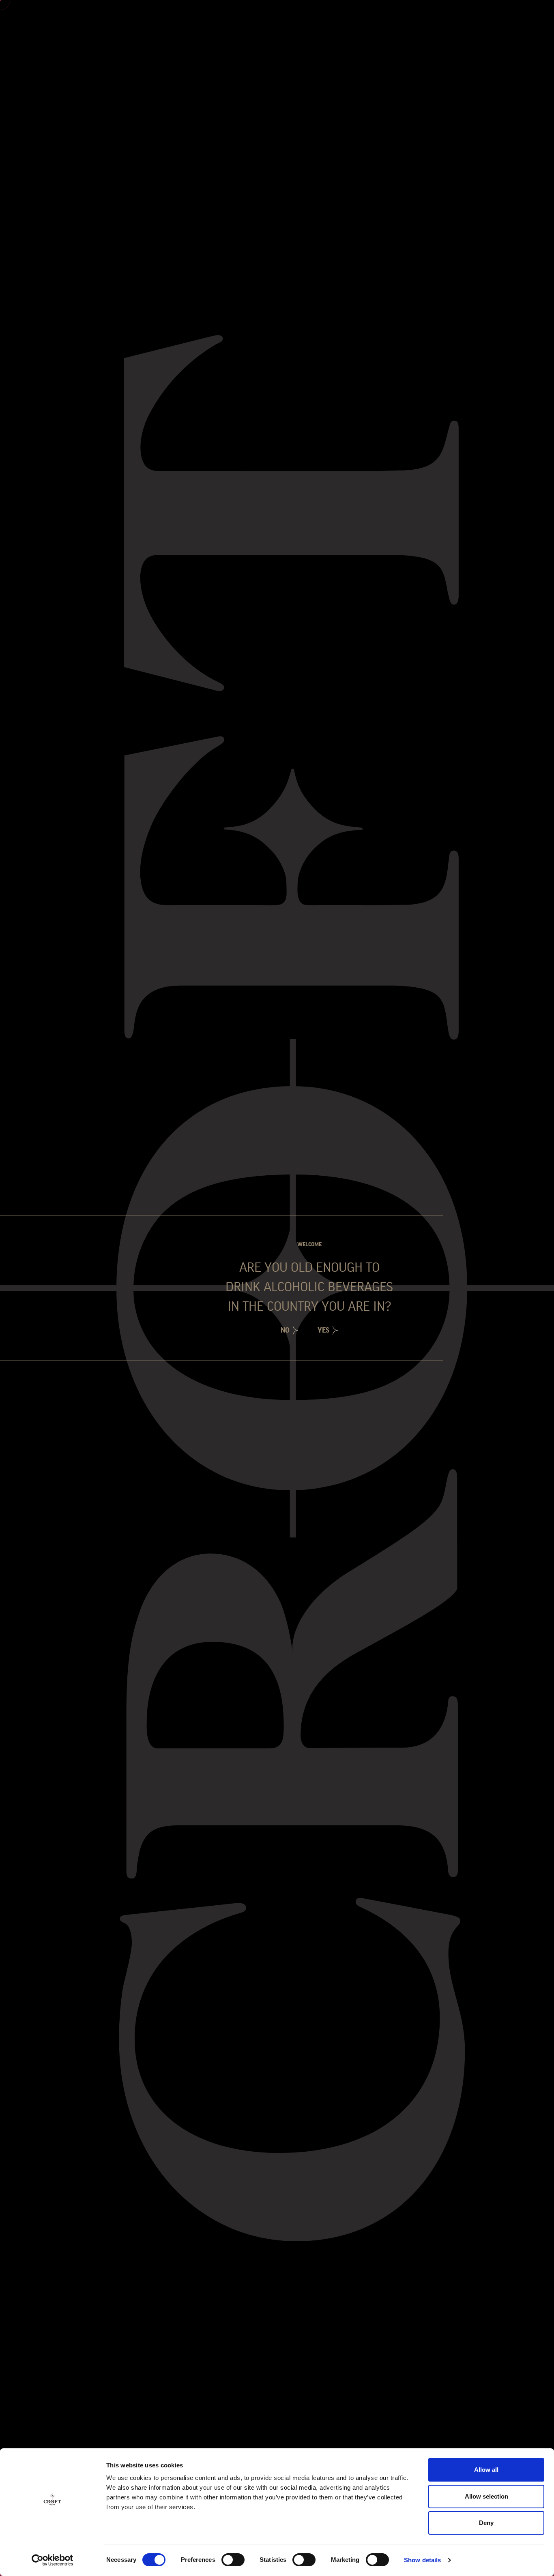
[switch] (233, 2560)
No (285, 1330)
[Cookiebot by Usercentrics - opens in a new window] (53, 2560)
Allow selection (486, 2496)
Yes (323, 1330)
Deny (486, 2523)
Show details (422, 2560)
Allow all (486, 2470)
